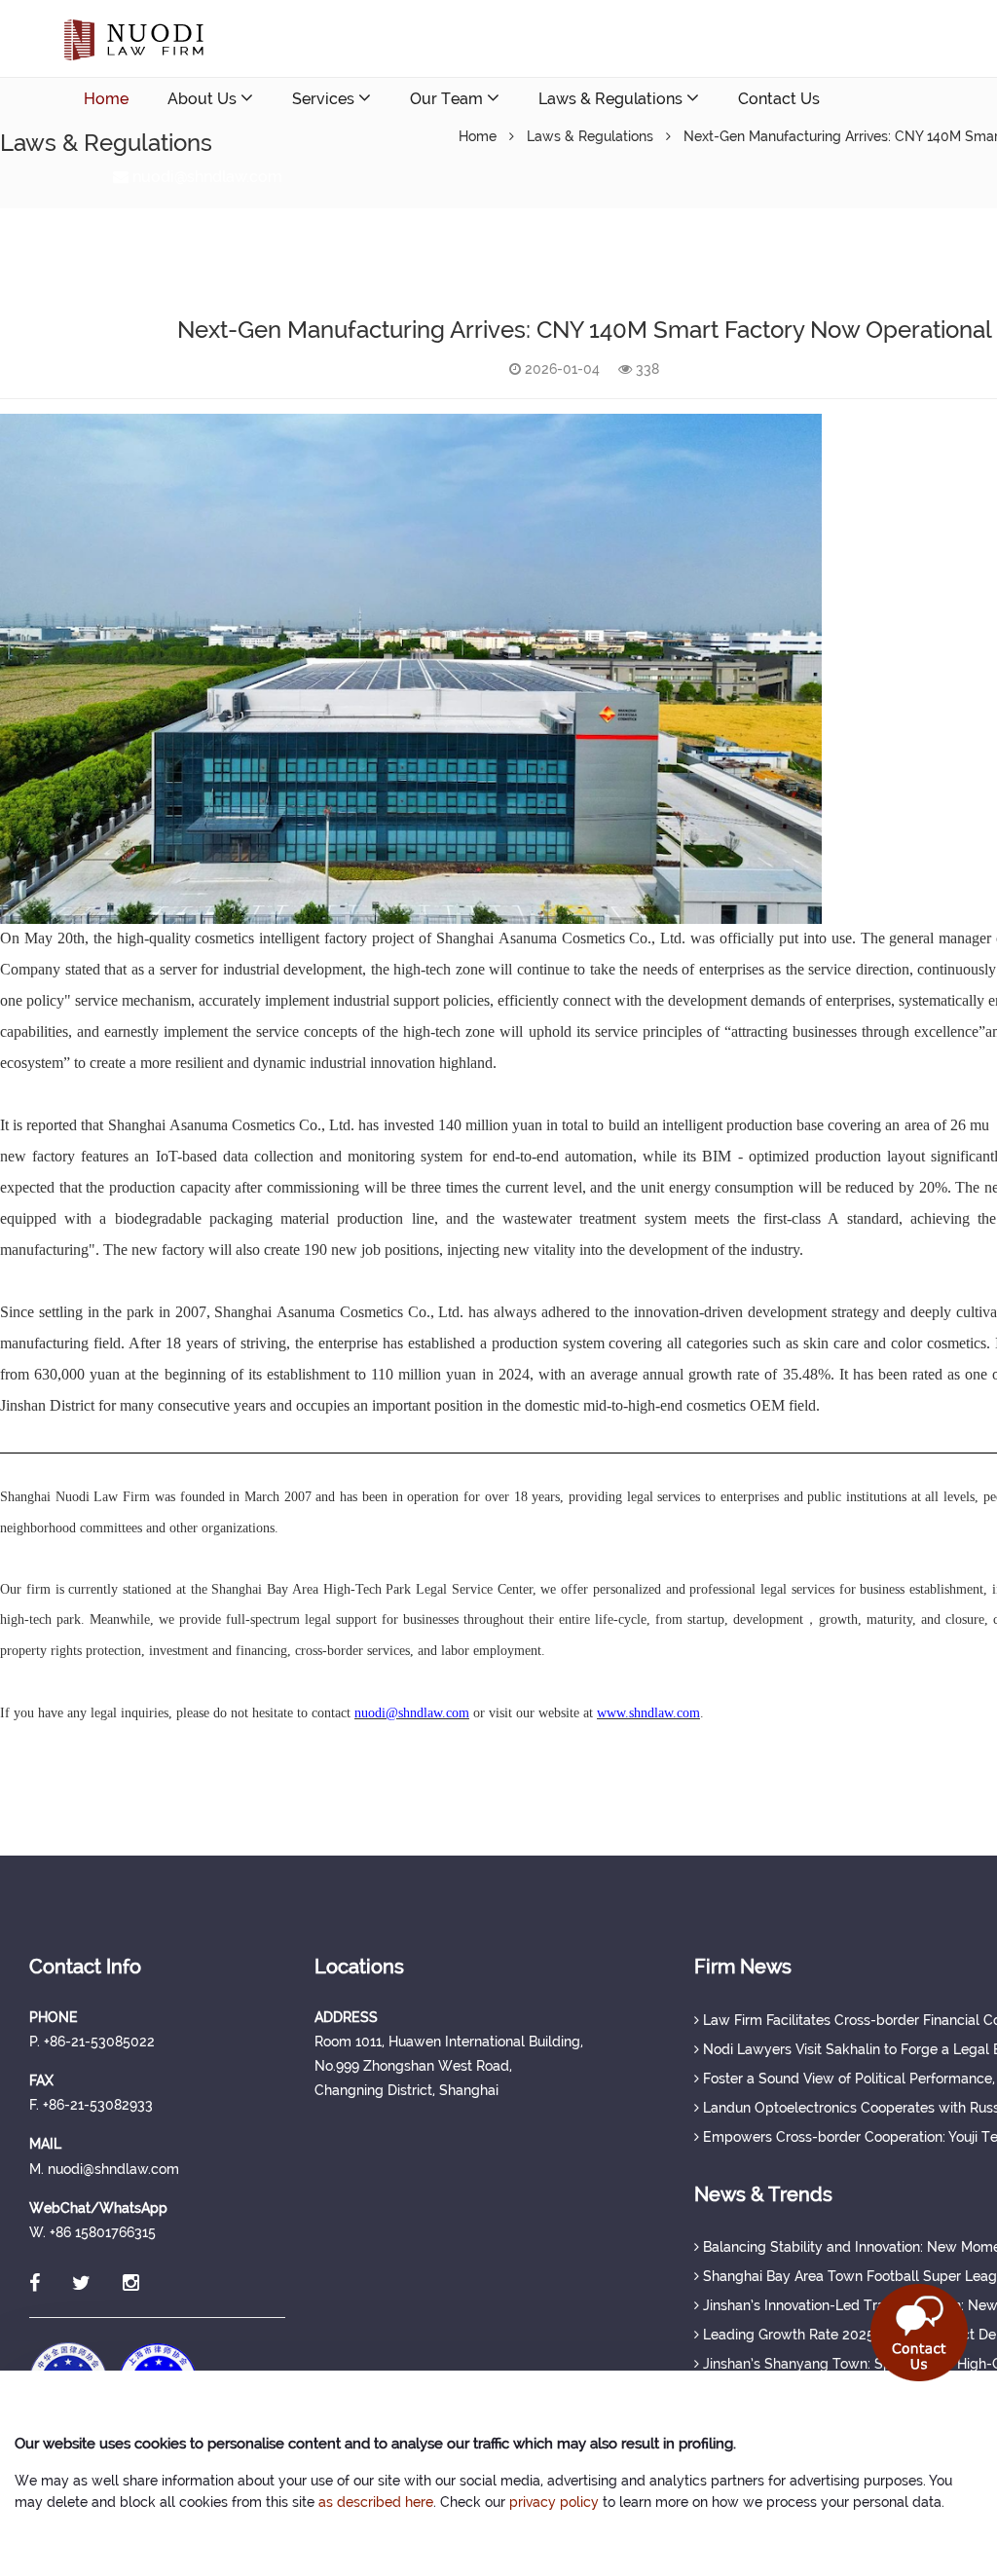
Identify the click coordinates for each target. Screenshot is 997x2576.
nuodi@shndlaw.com (205, 177)
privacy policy (554, 2502)
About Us (204, 99)
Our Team (448, 99)
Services (325, 99)
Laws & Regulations (612, 99)
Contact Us (779, 99)
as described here (376, 2502)
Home (106, 99)
